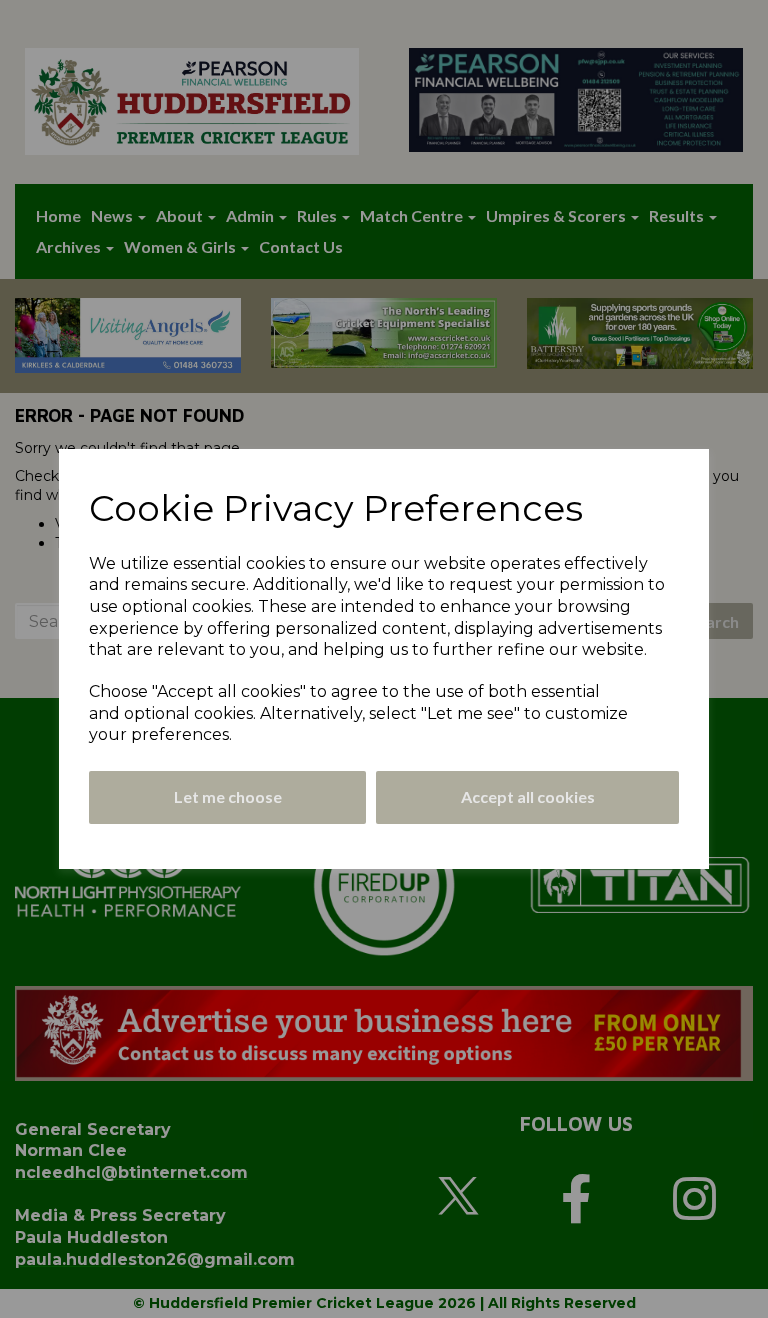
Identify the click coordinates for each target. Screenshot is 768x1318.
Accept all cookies (528, 796)
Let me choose (228, 796)
